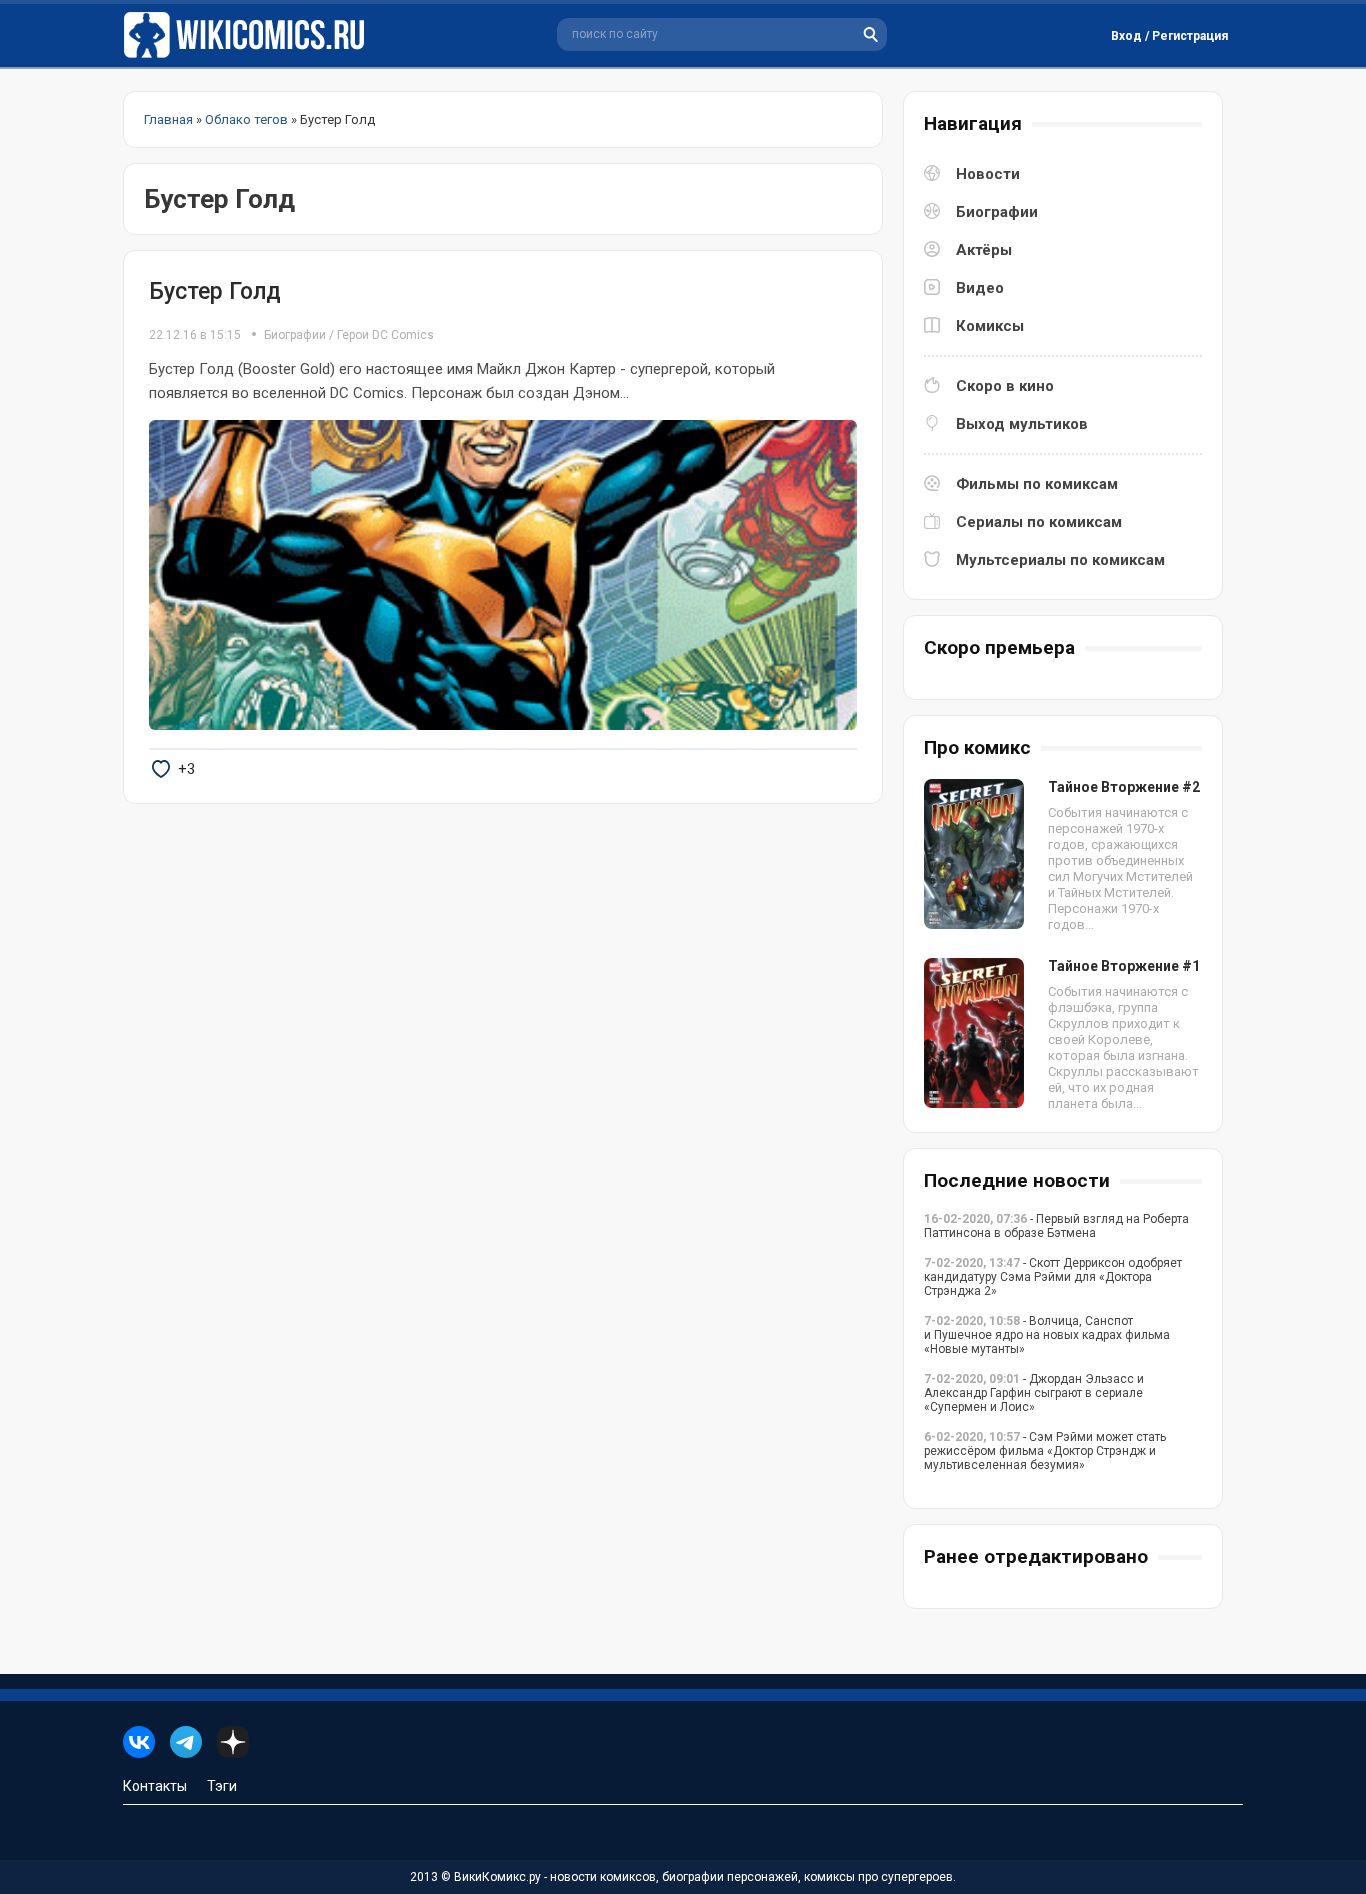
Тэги (222, 1786)
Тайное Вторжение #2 (1124, 787)
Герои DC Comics (385, 335)
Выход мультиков (1022, 424)
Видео (980, 288)
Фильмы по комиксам (1037, 484)
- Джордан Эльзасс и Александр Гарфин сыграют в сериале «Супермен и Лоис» (1034, 1393)
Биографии (295, 335)
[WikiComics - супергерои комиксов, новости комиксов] (248, 35)
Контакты (155, 1786)
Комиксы (990, 326)
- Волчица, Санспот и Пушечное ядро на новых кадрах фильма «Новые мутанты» (1047, 1335)
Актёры (984, 250)
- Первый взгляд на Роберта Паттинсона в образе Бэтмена (1056, 1226)
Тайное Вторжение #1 (1124, 966)
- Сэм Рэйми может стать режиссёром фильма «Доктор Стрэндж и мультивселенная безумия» (1045, 1451)
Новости (988, 174)
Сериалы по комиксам (1039, 522)
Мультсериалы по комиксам (1060, 560)
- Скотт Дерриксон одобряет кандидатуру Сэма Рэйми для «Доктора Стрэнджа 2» (1053, 1277)
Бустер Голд (215, 291)
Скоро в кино (1005, 386)
